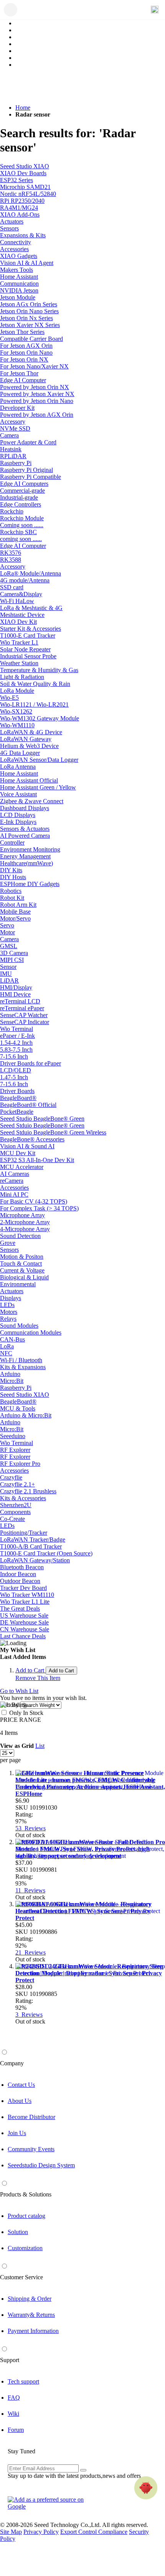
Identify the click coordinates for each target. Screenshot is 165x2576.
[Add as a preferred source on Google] (50, 2503)
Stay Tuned (21, 2451)
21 (31, 1952)
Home (23, 108)
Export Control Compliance (94, 2532)
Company (12, 2063)
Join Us (17, 2133)
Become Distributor (31, 2117)
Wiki (13, 2414)
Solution (18, 2232)
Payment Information (33, 2331)
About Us (20, 2101)
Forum (16, 2430)
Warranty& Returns (31, 2315)
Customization (25, 2248)
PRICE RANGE (21, 1720)
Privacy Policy (41, 2532)
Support (10, 2360)
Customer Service (21, 2277)
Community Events (31, 2149)
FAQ (14, 2398)
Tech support (23, 2381)
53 (31, 1828)
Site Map (11, 2532)
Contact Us (21, 2085)
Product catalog (26, 2216)
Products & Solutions (26, 2194)
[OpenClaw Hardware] (146, 2488)
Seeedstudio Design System (41, 2165)
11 (30, 1890)
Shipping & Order (30, 2299)
